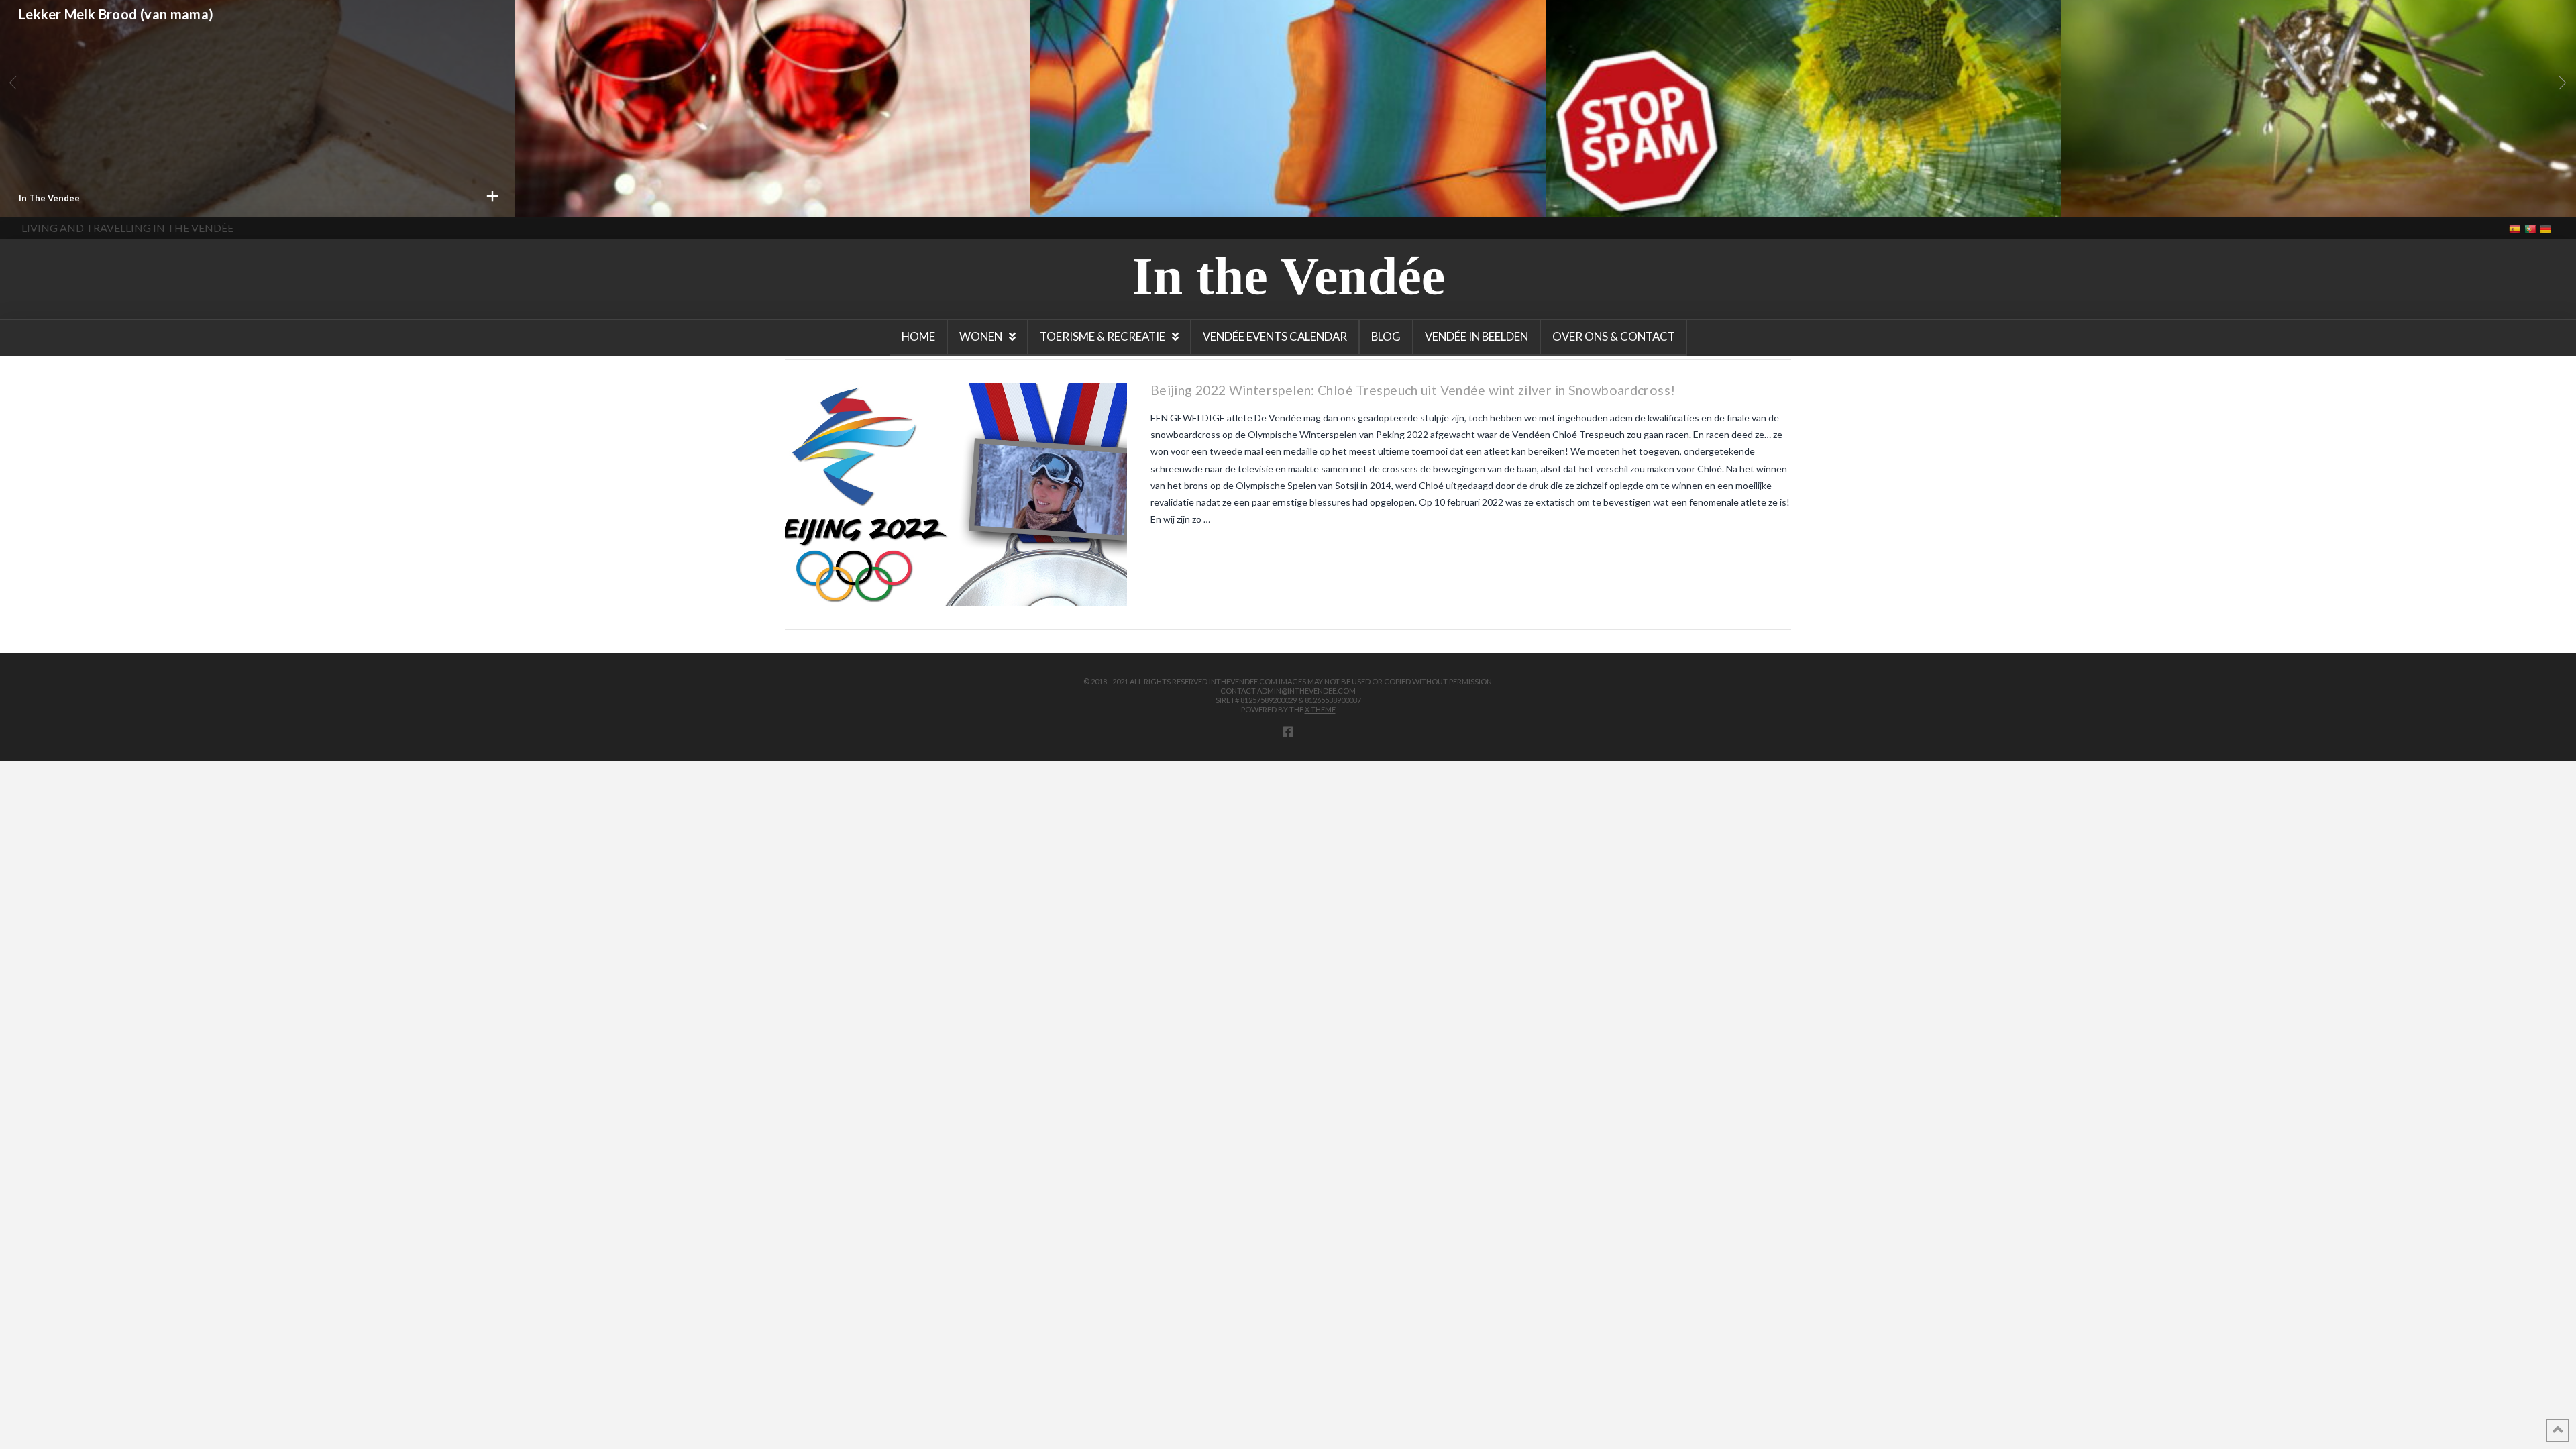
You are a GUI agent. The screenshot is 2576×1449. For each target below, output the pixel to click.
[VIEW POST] (956, 494)
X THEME (1320, 709)
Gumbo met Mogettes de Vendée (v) (649, 29)
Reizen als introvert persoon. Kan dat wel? (152, 38)
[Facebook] (1288, 731)
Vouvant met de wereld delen (1142, 41)
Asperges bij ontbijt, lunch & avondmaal (2204, 29)
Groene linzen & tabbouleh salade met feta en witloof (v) (1744, 41)
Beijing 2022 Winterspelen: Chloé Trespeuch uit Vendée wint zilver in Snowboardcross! (1413, 390)
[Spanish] (2516, 228)
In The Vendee (2110, 198)
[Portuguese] (2531, 228)
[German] (2547, 228)
